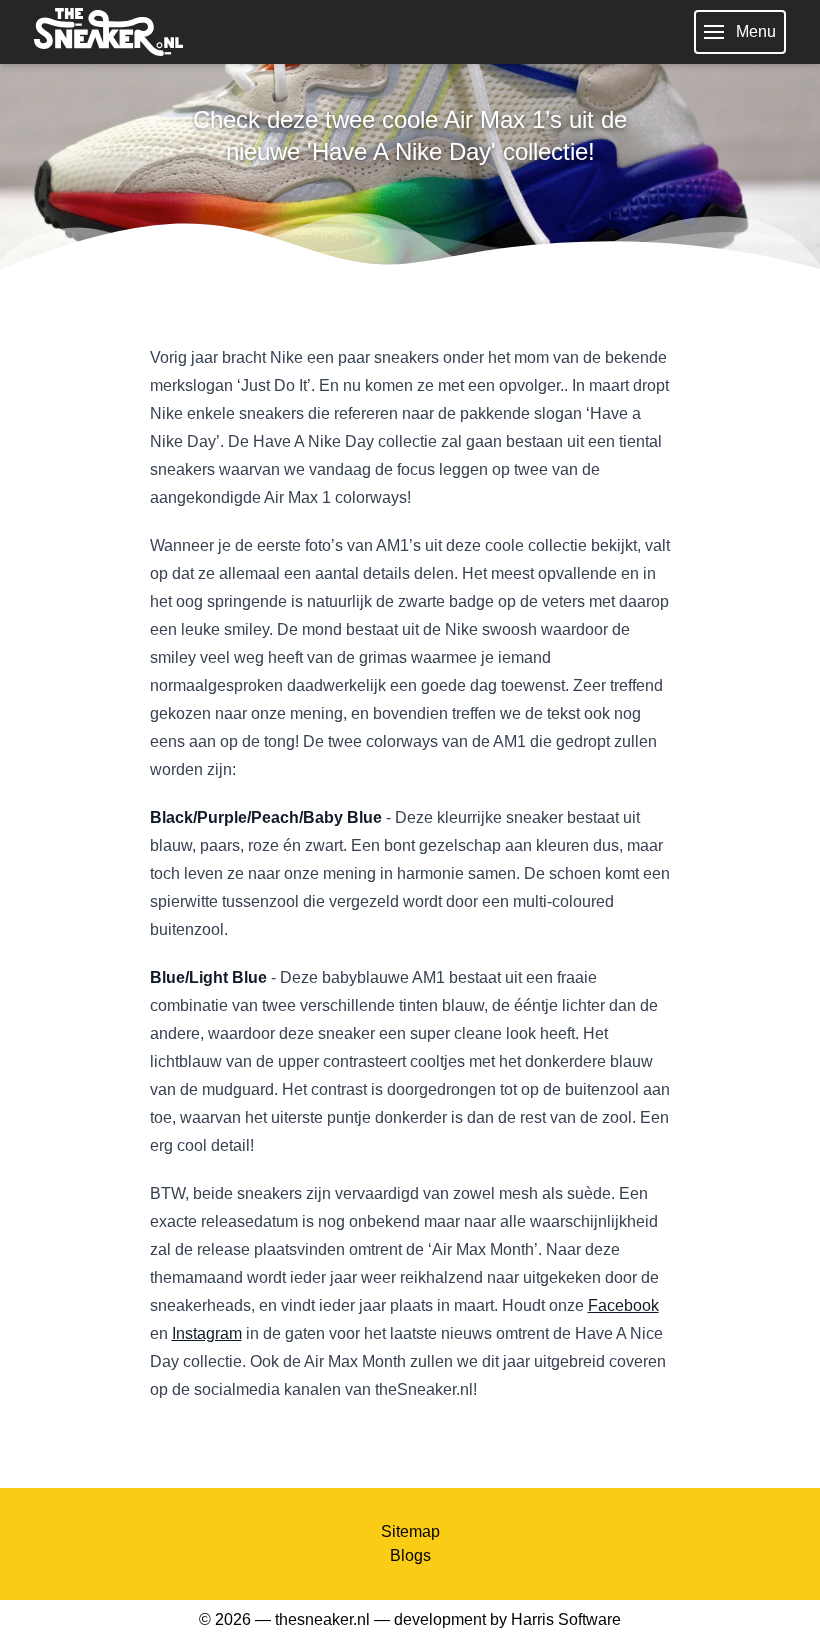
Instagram (207, 1333)
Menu (756, 31)
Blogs (410, 1555)
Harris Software (566, 1619)
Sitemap (410, 1531)
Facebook (623, 1305)
